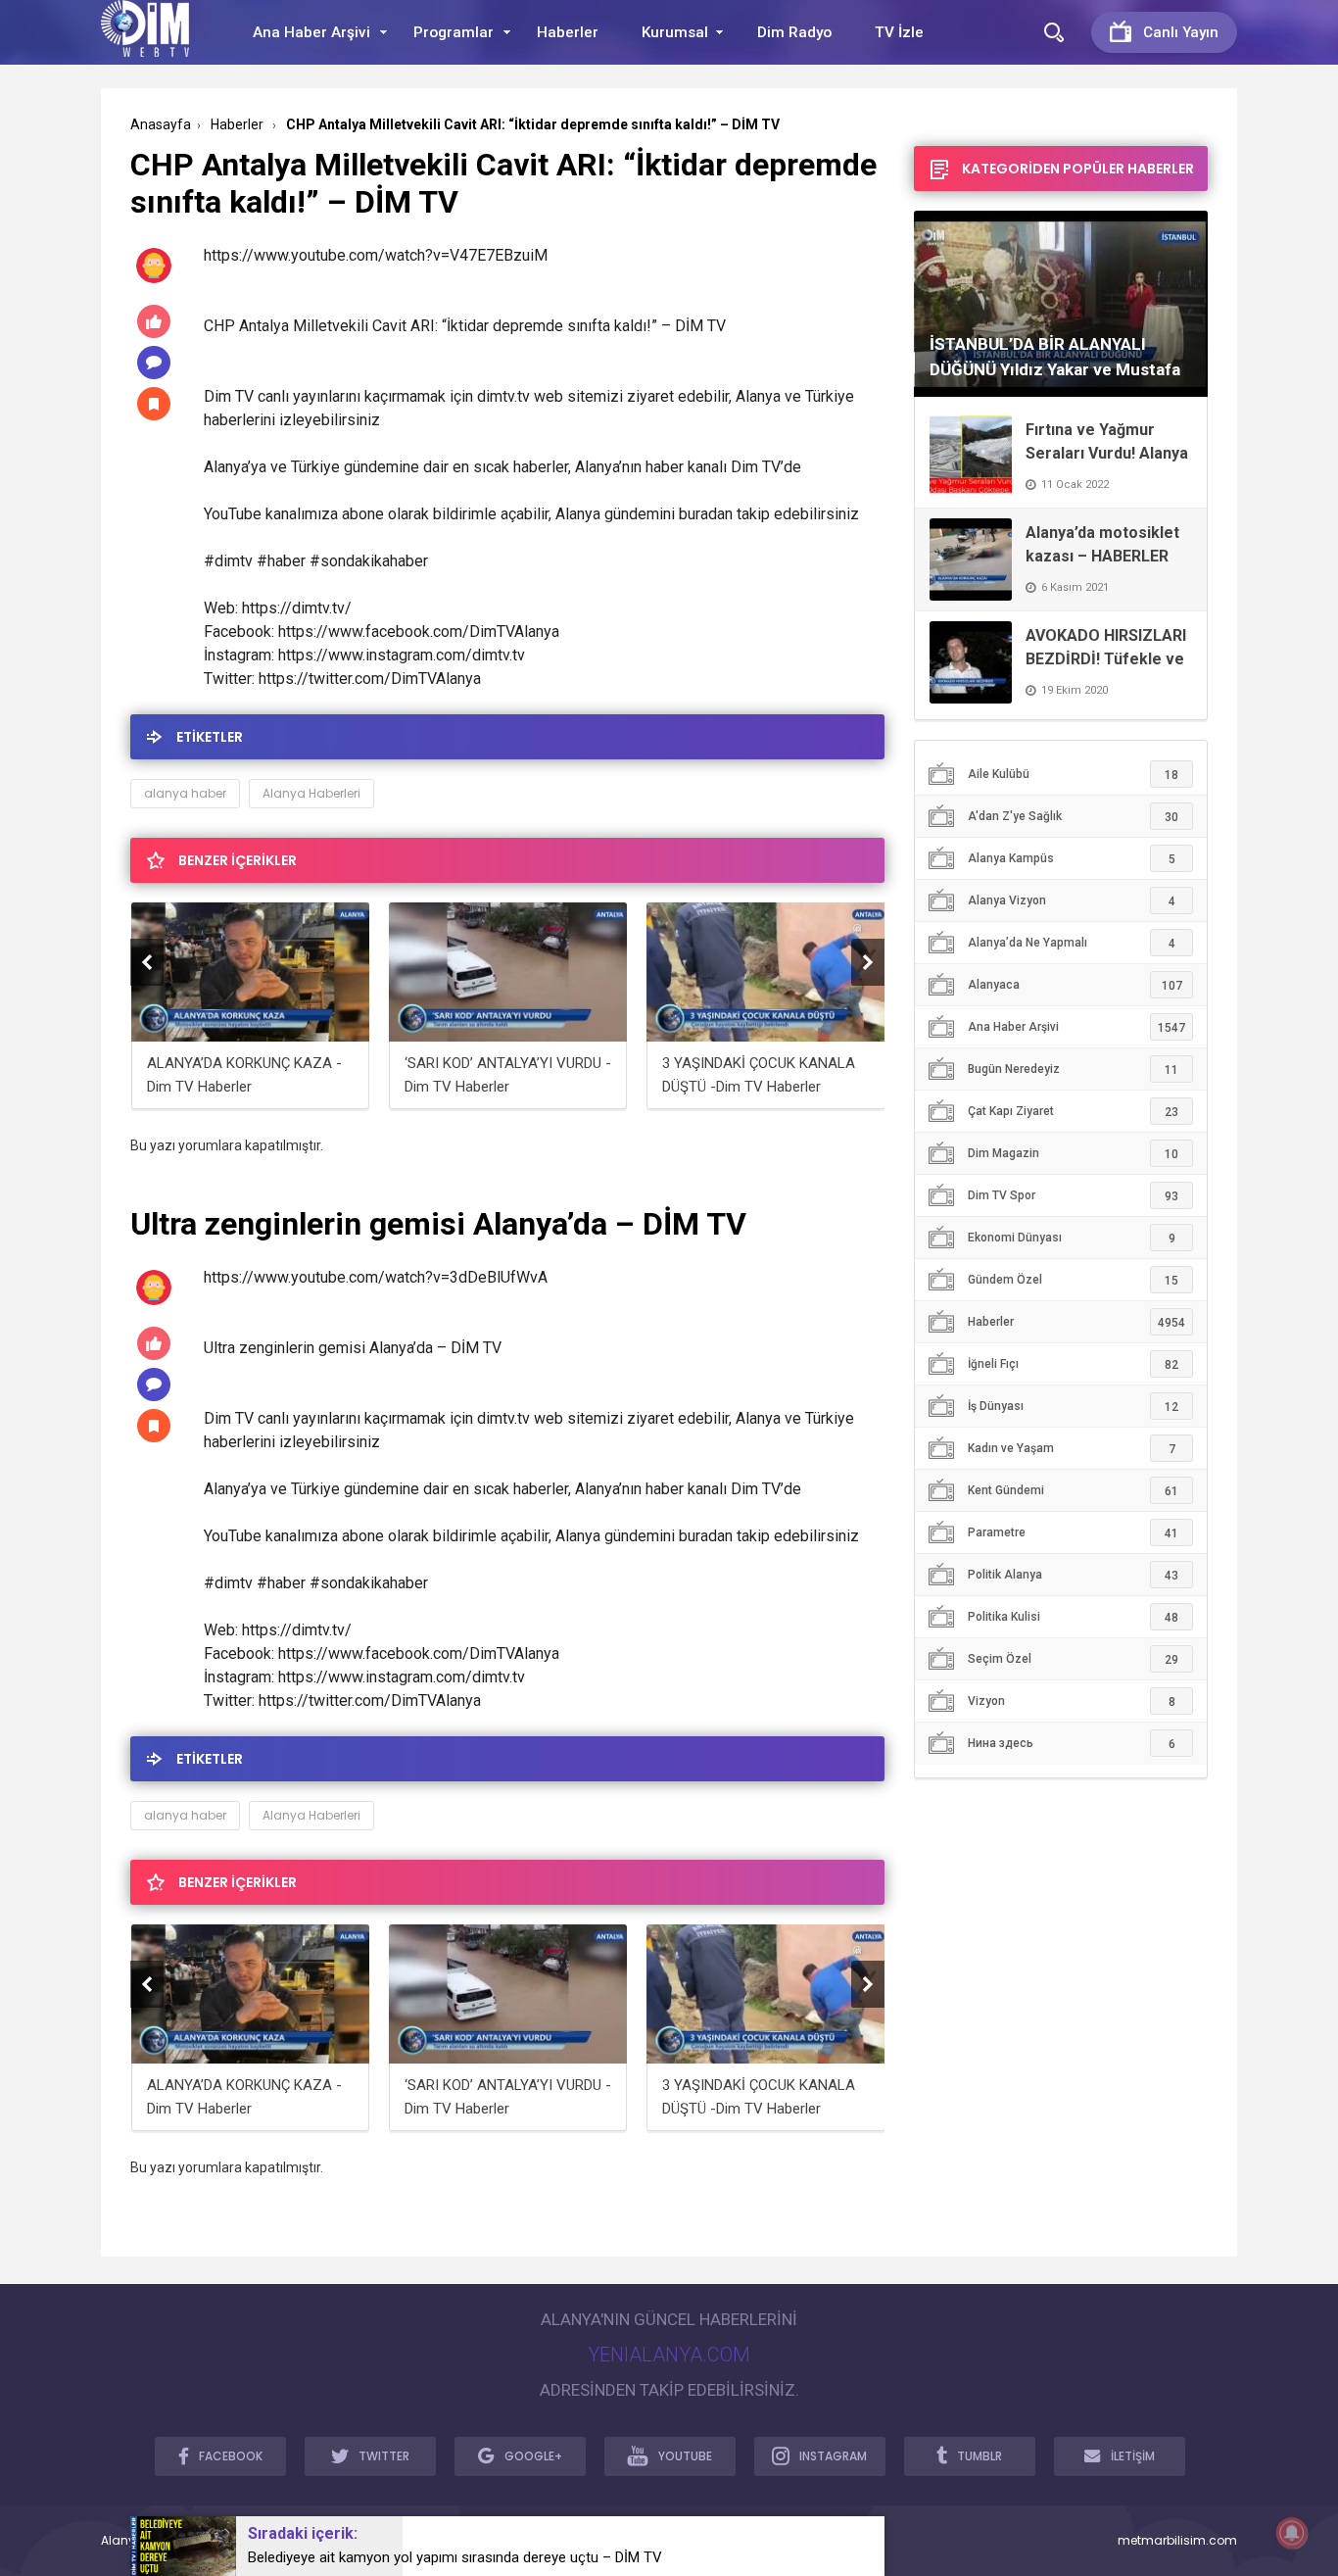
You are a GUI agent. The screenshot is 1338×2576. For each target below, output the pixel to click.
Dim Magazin (1073, 1154)
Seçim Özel (1073, 1659)
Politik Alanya (1073, 1575)
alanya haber (185, 793)
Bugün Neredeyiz (1073, 1069)
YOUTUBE (685, 2456)
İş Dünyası (1073, 1407)
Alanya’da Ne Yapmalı (1072, 943)
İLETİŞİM (1133, 2456)
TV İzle (899, 32)
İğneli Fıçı (1073, 1364)
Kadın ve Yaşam (1072, 1449)
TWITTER (384, 2456)
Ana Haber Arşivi (311, 32)
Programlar (454, 32)
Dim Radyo (794, 32)
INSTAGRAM (833, 2456)
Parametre (1073, 1533)
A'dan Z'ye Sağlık (1073, 817)
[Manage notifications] (1292, 2533)
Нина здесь (1072, 1744)
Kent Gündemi (1073, 1491)
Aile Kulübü (1073, 775)
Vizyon (1072, 1701)
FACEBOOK (231, 2456)
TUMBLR (980, 2456)
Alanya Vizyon (1072, 901)
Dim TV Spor (1073, 1196)
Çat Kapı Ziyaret (1073, 1112)
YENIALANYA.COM (669, 2355)
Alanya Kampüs (1072, 859)
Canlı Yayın (1181, 32)
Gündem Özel (1073, 1280)
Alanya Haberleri (311, 793)
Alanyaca (1075, 985)
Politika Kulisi (1073, 1617)
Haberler (568, 32)
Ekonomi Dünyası (1072, 1238)
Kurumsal (675, 32)
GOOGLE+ (533, 2456)
